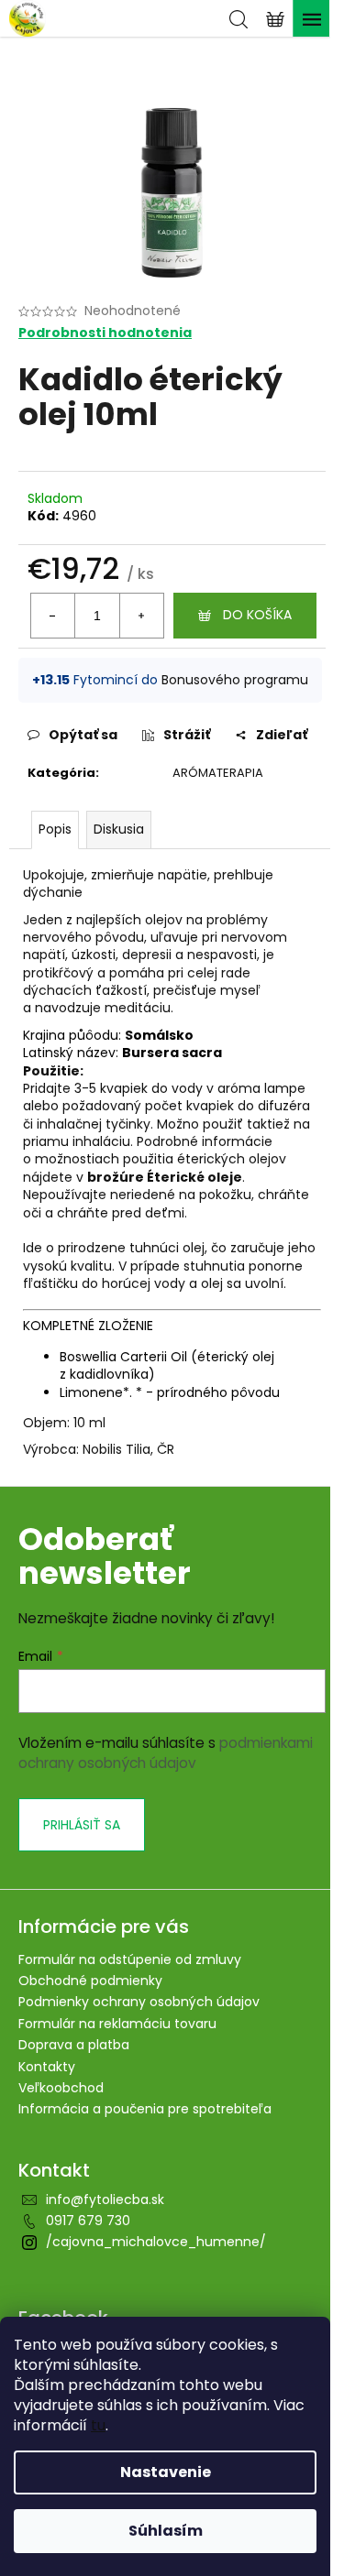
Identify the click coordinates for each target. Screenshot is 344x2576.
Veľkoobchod (61, 2088)
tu (98, 2425)
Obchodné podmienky (90, 1981)
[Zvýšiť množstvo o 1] (141, 616)
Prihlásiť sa (82, 1825)
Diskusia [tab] (119, 829)
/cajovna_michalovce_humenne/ (156, 2242)
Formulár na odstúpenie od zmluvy (130, 1959)
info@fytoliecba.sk (105, 2199)
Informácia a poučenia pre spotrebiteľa (145, 2109)
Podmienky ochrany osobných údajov (139, 2002)
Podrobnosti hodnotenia (105, 333)
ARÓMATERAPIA (218, 773)
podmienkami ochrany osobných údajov (166, 1753)
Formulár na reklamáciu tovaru (117, 2024)
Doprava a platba (74, 2045)
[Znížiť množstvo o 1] (53, 616)
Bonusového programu (235, 680)
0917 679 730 (88, 2221)
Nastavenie (166, 2472)
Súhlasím (166, 2531)
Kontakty (47, 2067)
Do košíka (257, 615)
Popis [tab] (55, 829)
